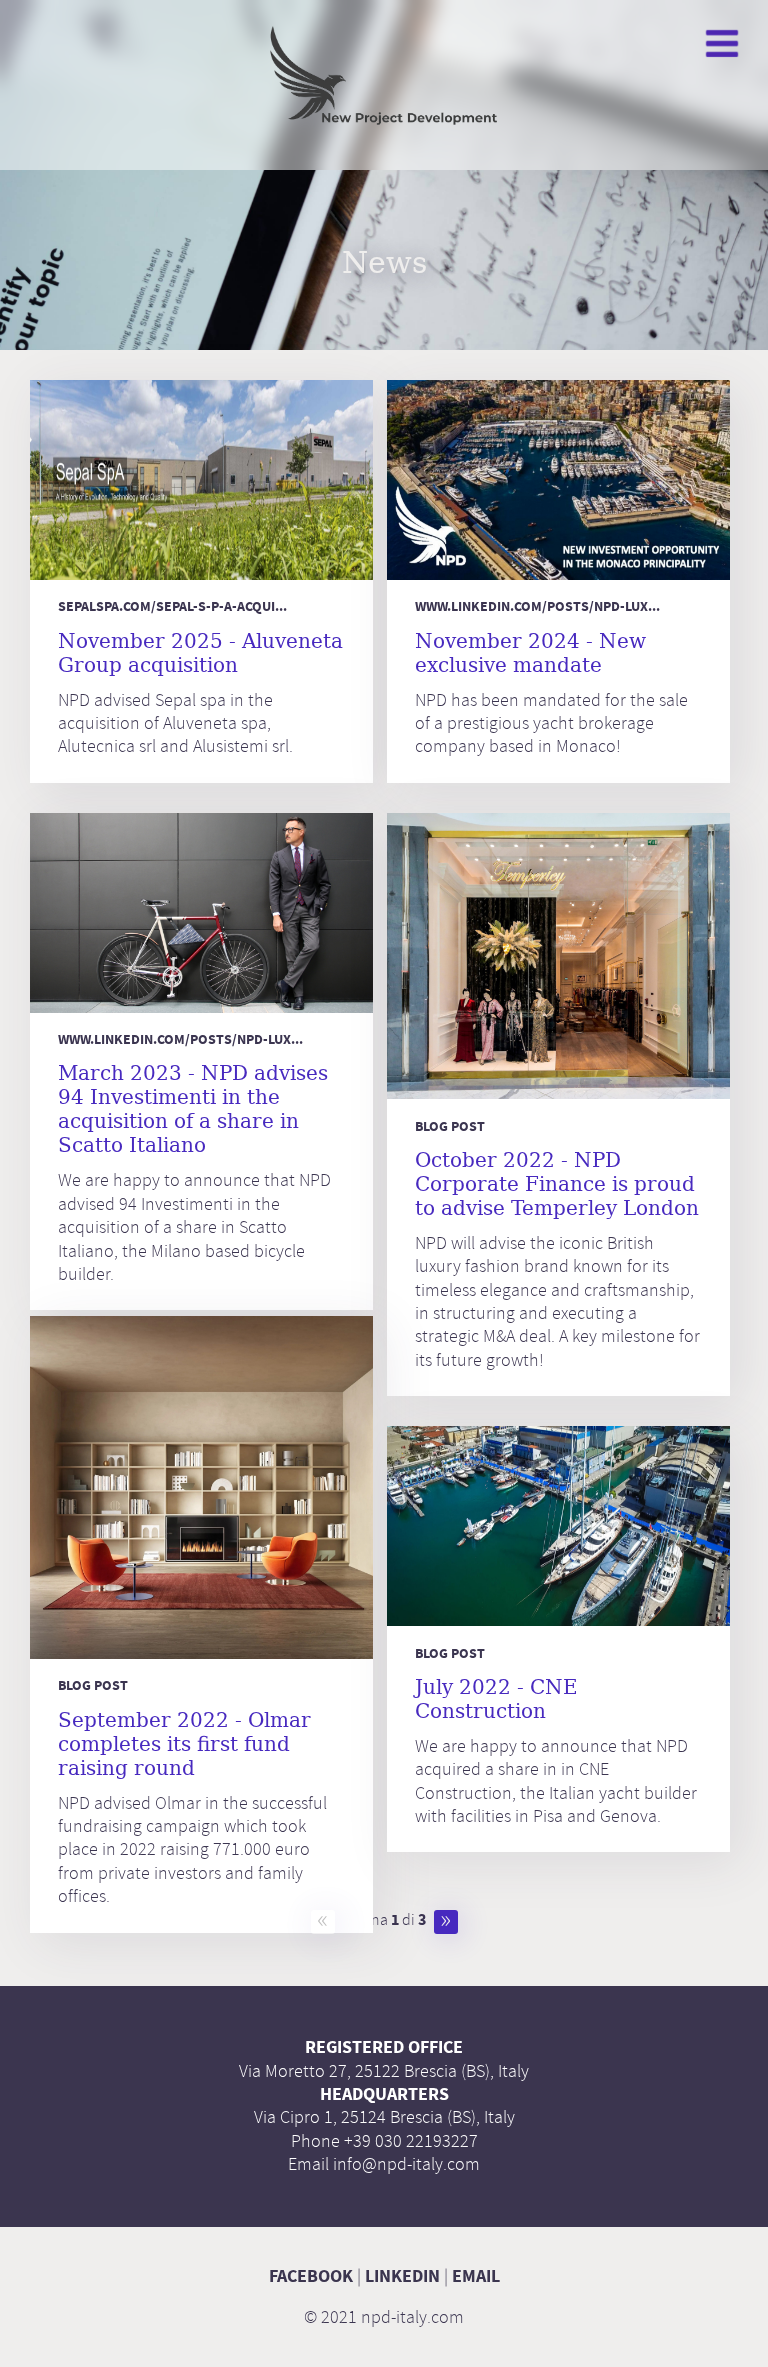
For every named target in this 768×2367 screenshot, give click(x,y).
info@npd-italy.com (406, 2164)
